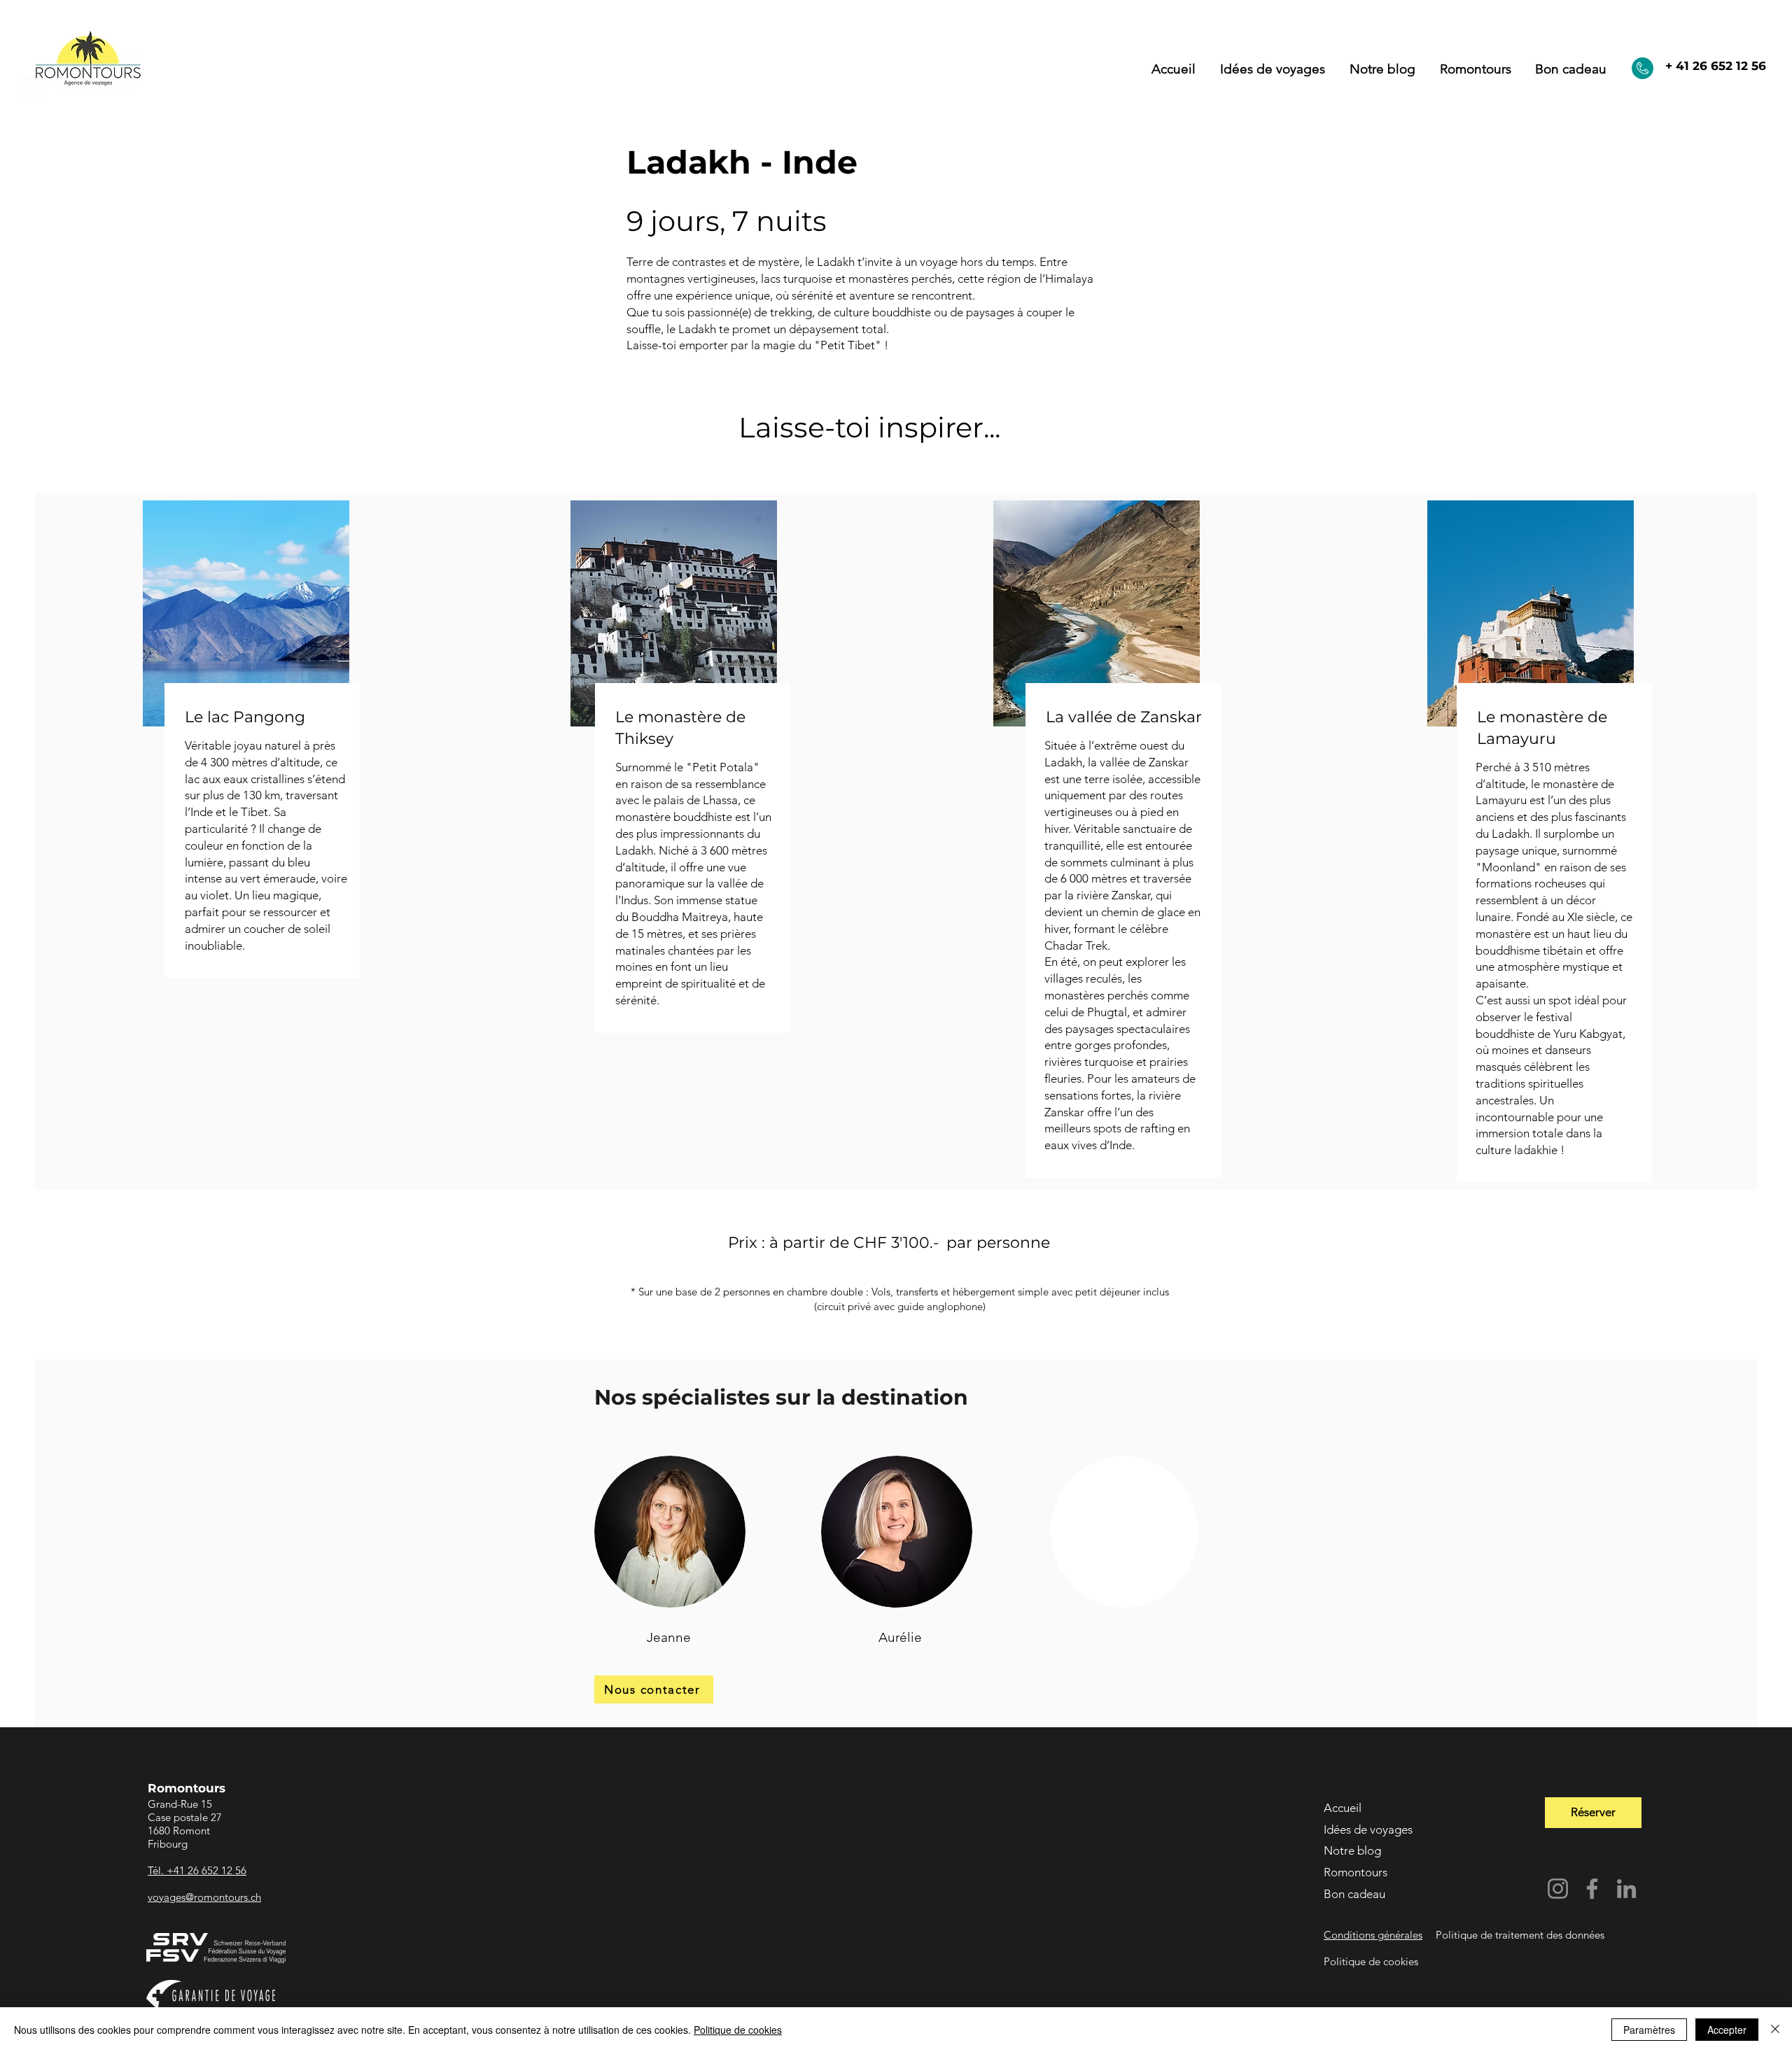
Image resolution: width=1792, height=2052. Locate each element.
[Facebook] (1592, 1889)
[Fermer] (1775, 2030)
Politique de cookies (738, 2030)
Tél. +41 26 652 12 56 (197, 1870)
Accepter (1727, 2030)
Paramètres (1649, 2030)
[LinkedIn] (1626, 1889)
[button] (1475, 69)
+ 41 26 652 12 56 (1716, 66)
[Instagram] (1558, 1889)
